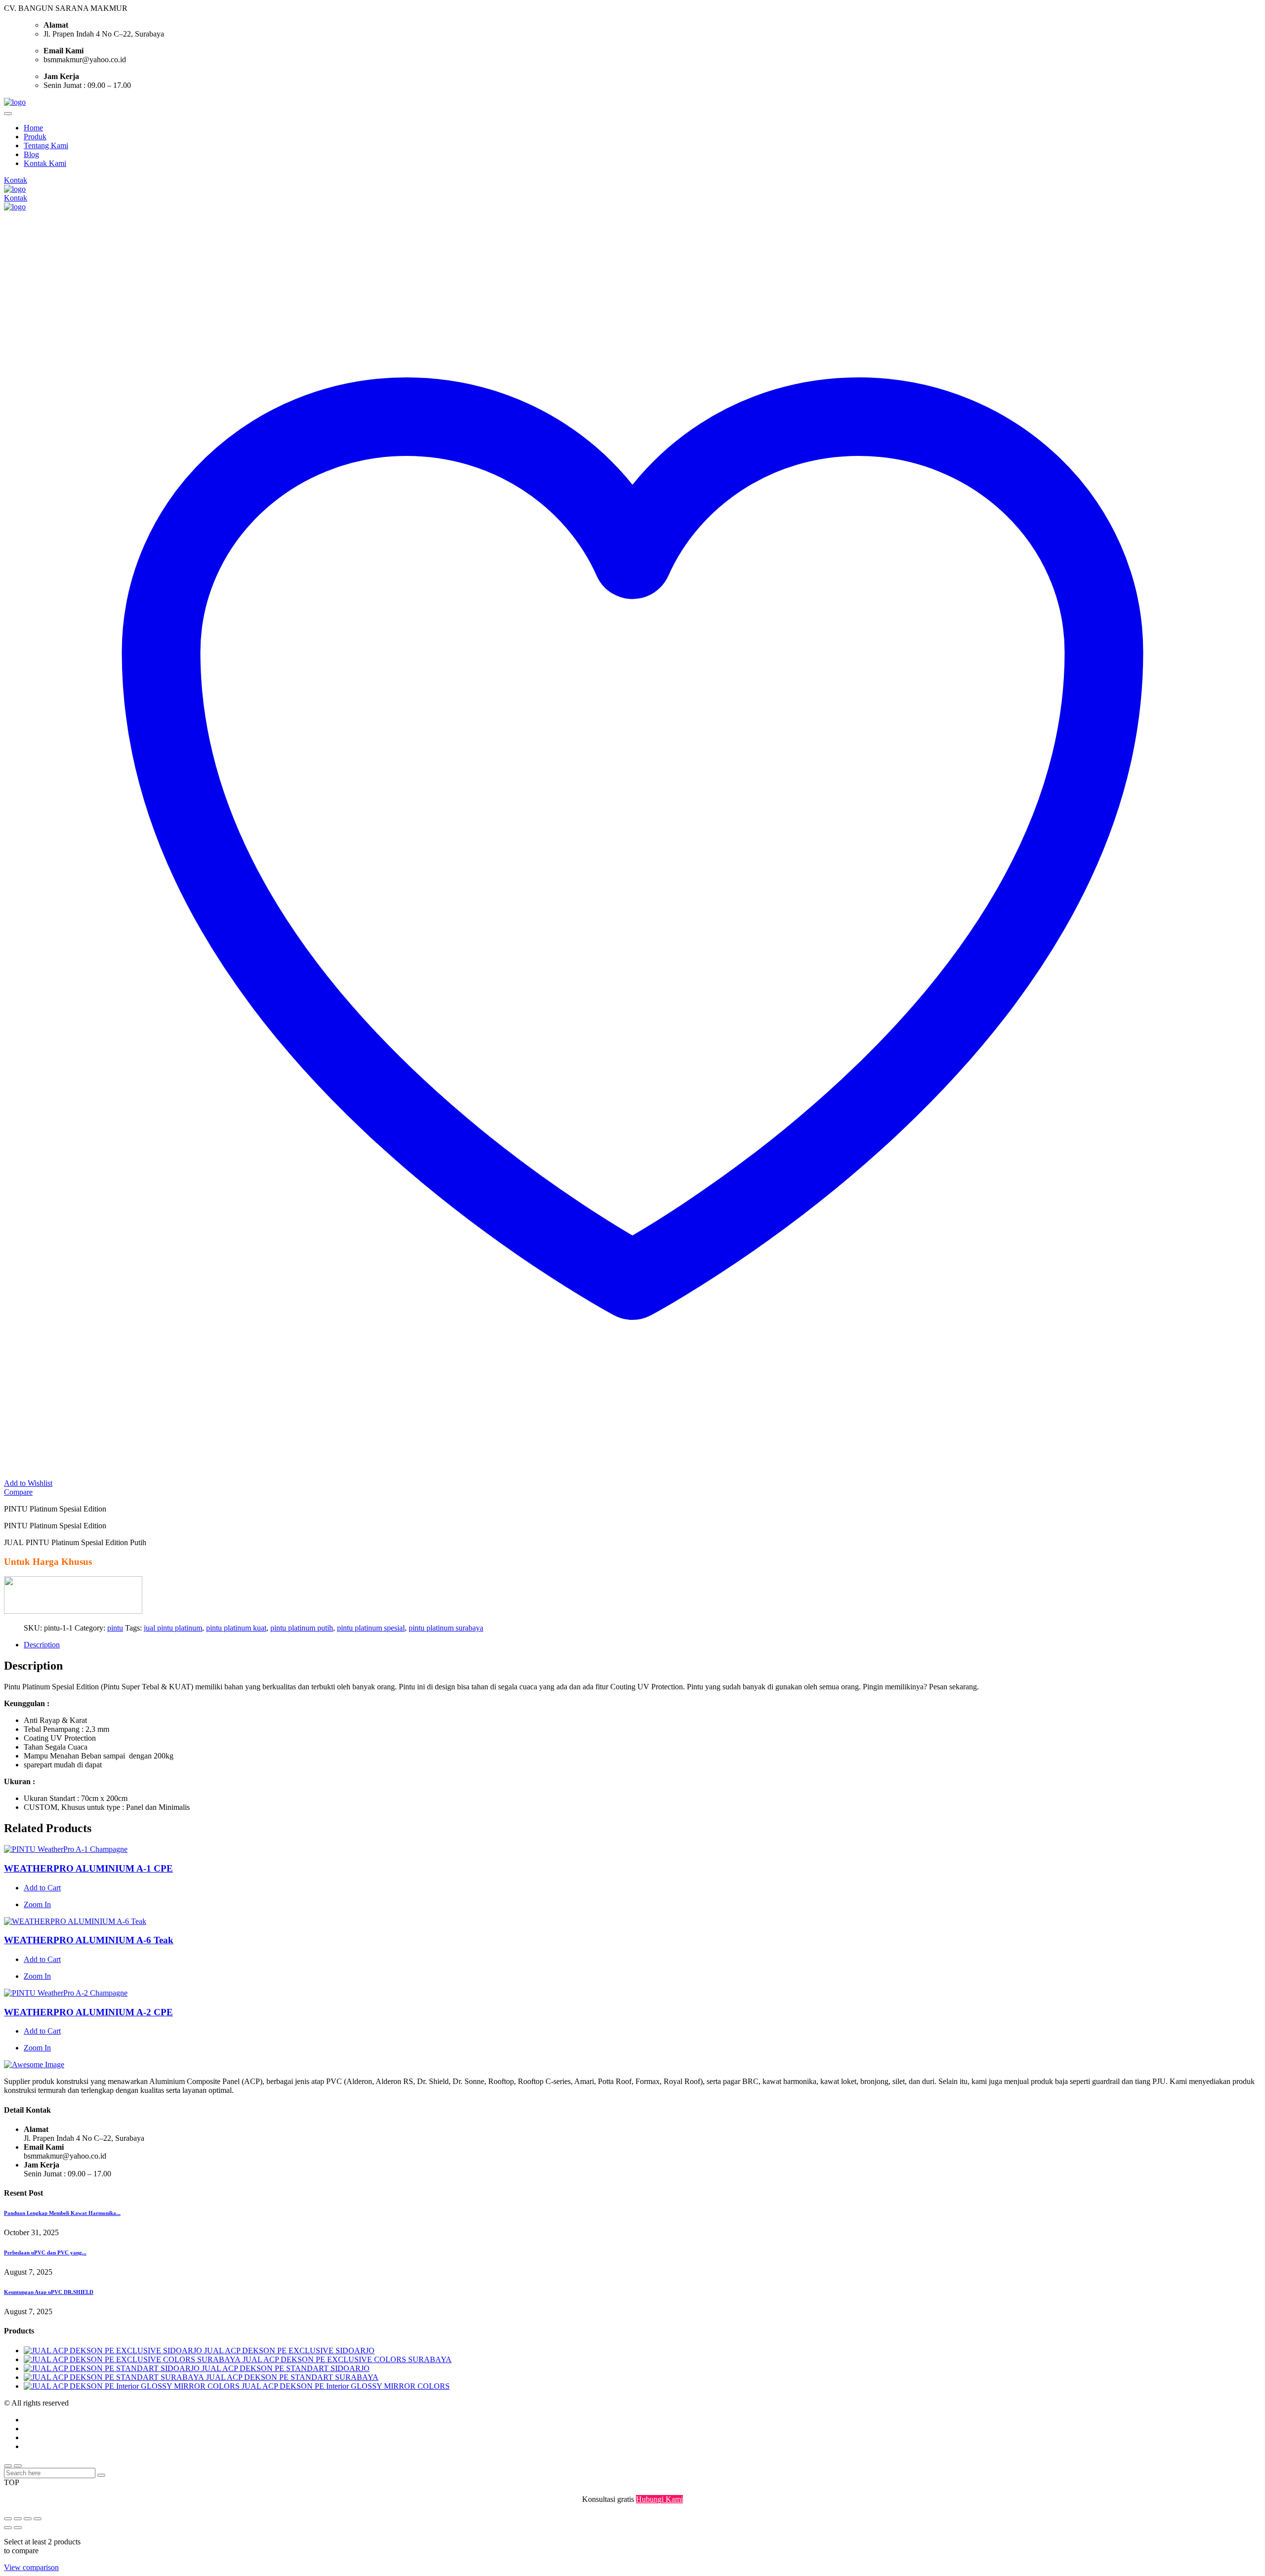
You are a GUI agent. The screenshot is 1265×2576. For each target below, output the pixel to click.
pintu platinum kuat (236, 1628)
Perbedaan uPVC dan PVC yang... (45, 2252)
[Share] (28, 2519)
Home (33, 128)
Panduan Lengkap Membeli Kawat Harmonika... (62, 2213)
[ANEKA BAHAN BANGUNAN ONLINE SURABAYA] (15, 102)
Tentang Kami (46, 145)
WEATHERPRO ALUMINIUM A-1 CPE (88, 1868)
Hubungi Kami (659, 2499)
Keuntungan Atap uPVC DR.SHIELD (49, 2292)
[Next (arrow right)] (18, 2528)
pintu (115, 1628)
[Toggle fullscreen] (18, 2519)
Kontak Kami (45, 163)
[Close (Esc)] (38, 2519)
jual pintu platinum (173, 1628)
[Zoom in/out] (8, 2519)
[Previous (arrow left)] (8, 2528)
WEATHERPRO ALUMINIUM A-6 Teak (89, 1940)
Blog (31, 154)
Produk (35, 137)
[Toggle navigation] (8, 114)
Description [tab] (42, 1645)
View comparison (31, 2567)
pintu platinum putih (302, 1628)
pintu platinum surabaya (446, 1628)
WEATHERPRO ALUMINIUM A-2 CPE (88, 2012)
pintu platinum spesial (371, 1628)
